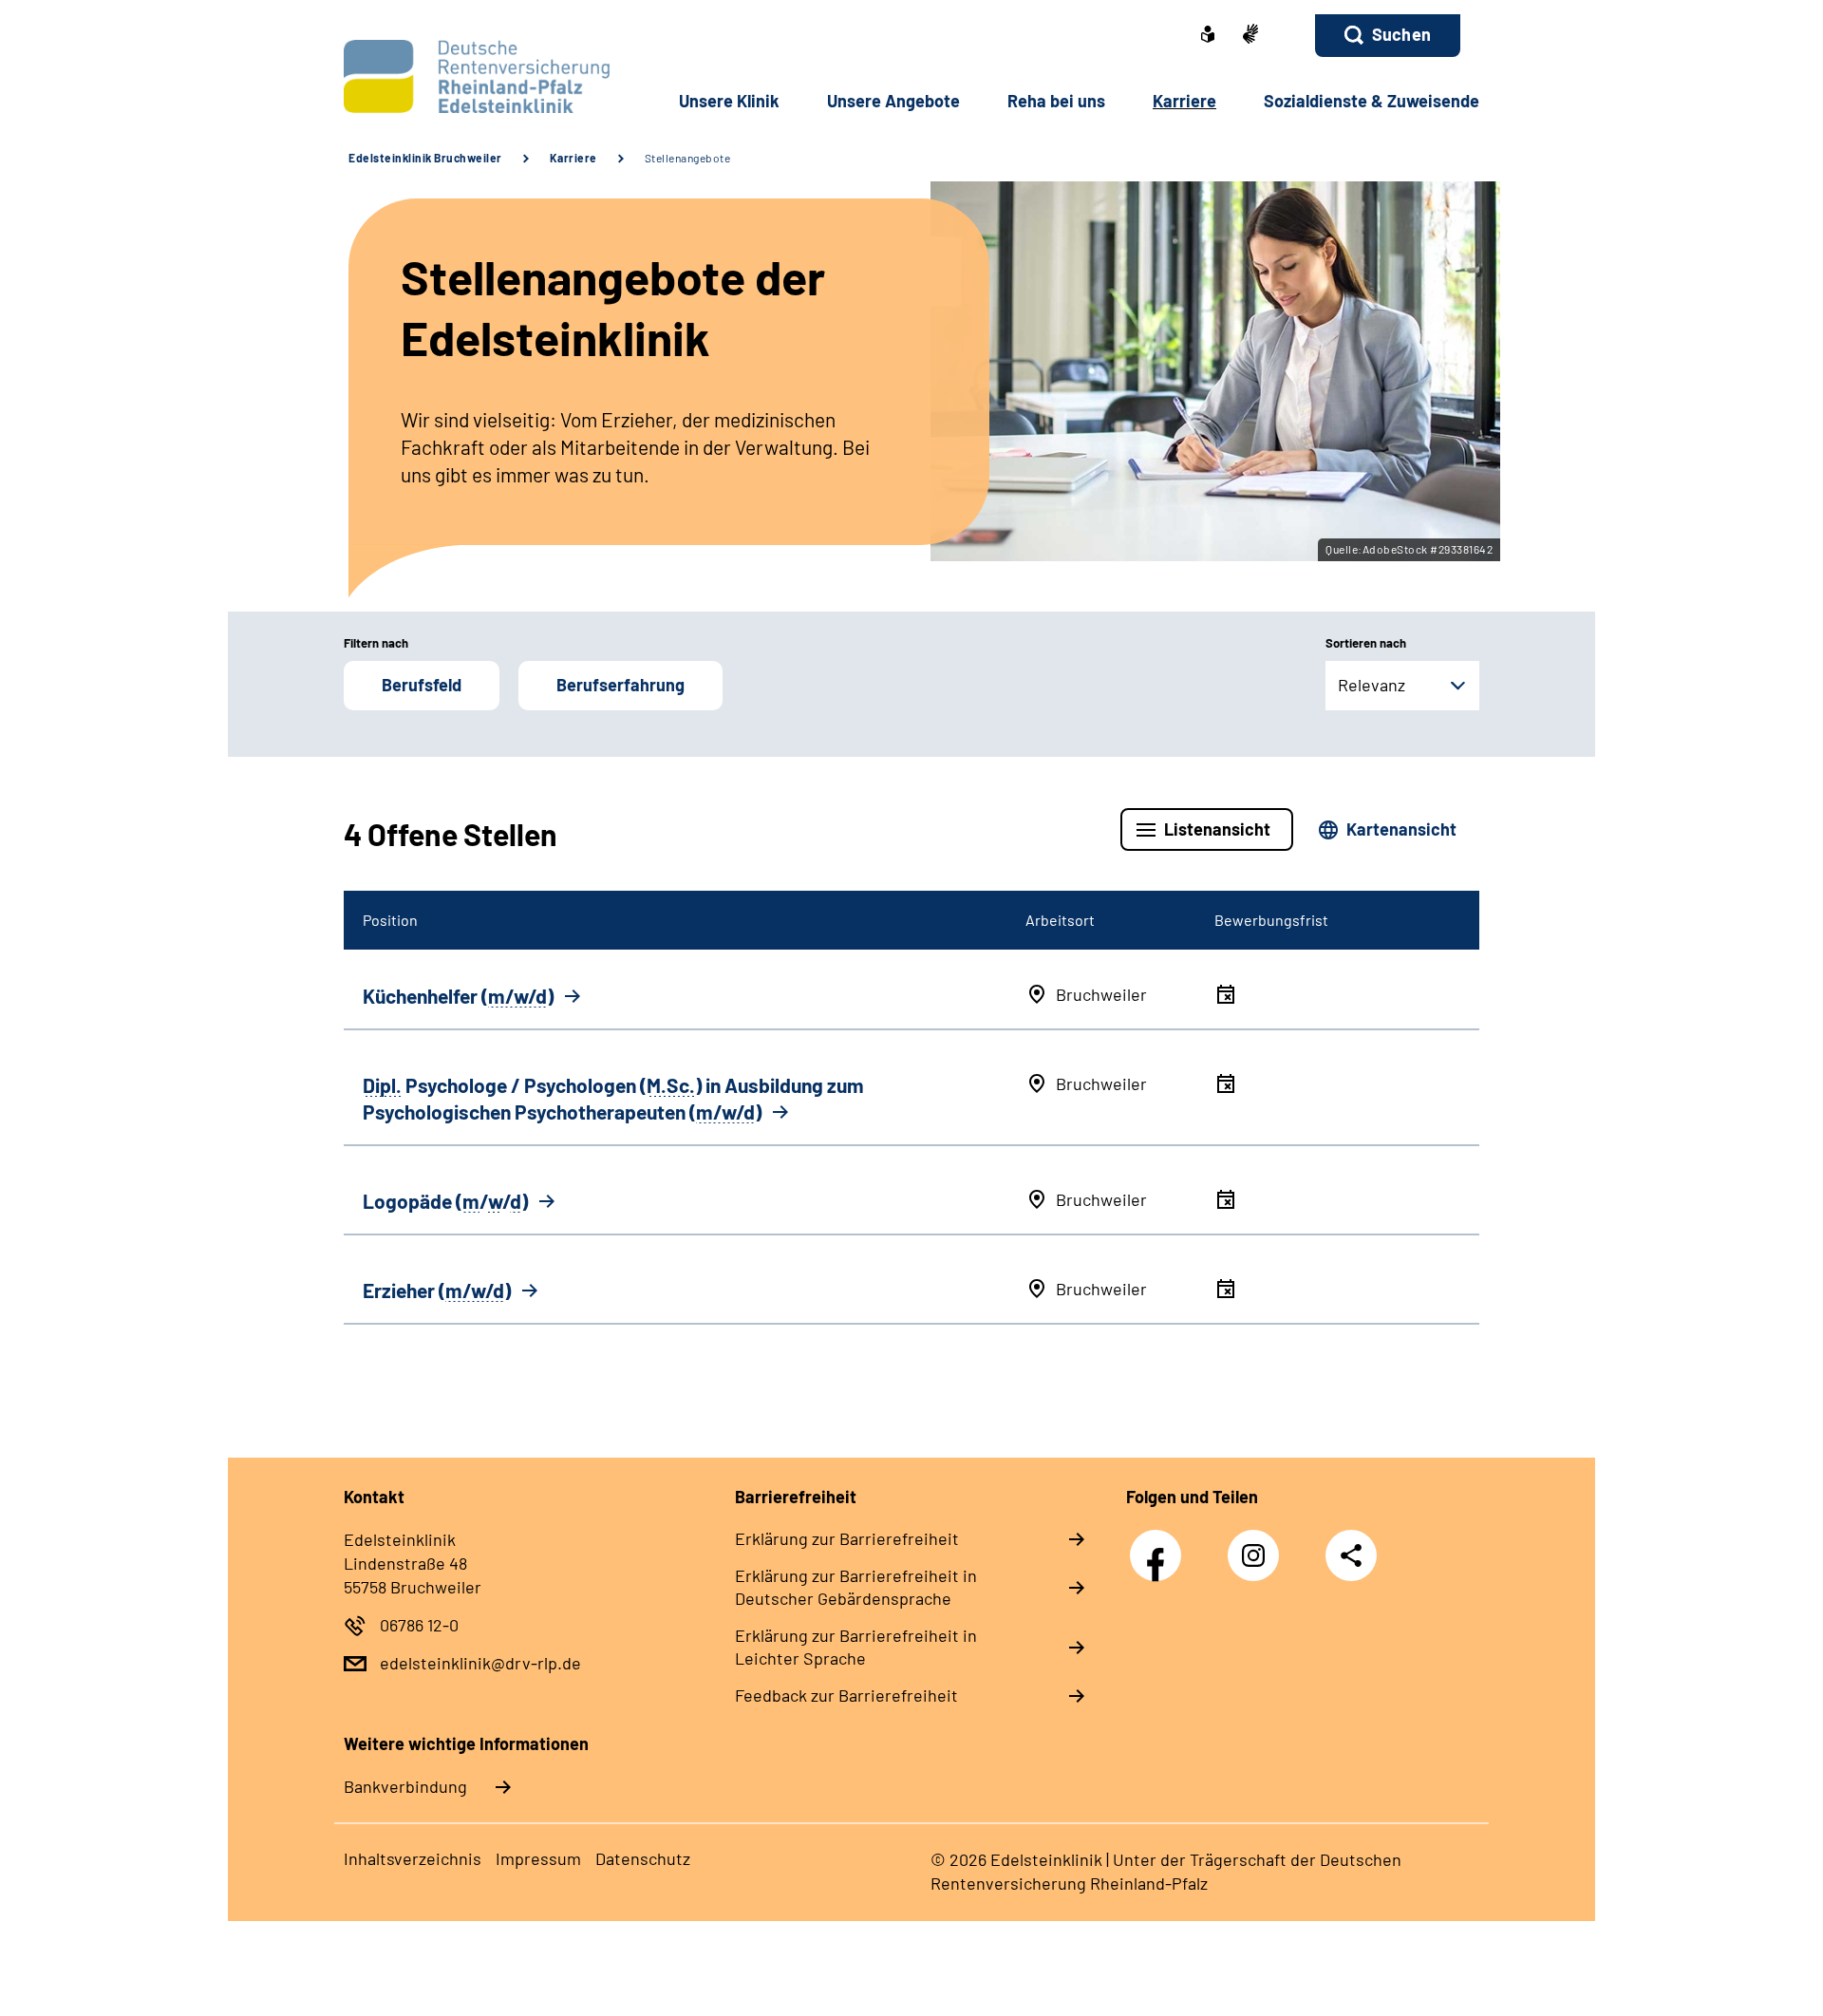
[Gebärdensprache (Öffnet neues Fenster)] (1250, 36)
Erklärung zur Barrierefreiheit (847, 1538)
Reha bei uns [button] (1056, 101)
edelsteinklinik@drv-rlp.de (480, 1663)
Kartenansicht (1401, 829)
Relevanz (1372, 685)
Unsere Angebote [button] (893, 101)
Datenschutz (643, 1858)
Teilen (1351, 1555)
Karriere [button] (1184, 101)
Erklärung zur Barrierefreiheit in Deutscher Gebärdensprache (856, 1587)
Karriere (573, 158)
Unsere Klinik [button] (729, 101)
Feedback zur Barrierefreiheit (846, 1695)
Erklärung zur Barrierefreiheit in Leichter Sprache (856, 1647)
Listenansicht (1217, 829)
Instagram (1258, 1545)
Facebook (1160, 1545)
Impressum (538, 1858)
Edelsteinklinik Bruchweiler (425, 158)
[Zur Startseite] (471, 76)
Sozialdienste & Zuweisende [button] (1372, 101)
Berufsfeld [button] (422, 685)
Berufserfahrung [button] (620, 685)
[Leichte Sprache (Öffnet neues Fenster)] (1208, 36)
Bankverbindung (405, 1786)
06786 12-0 (419, 1625)
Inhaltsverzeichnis (413, 1858)
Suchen (1401, 34)
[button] (1388, 36)
